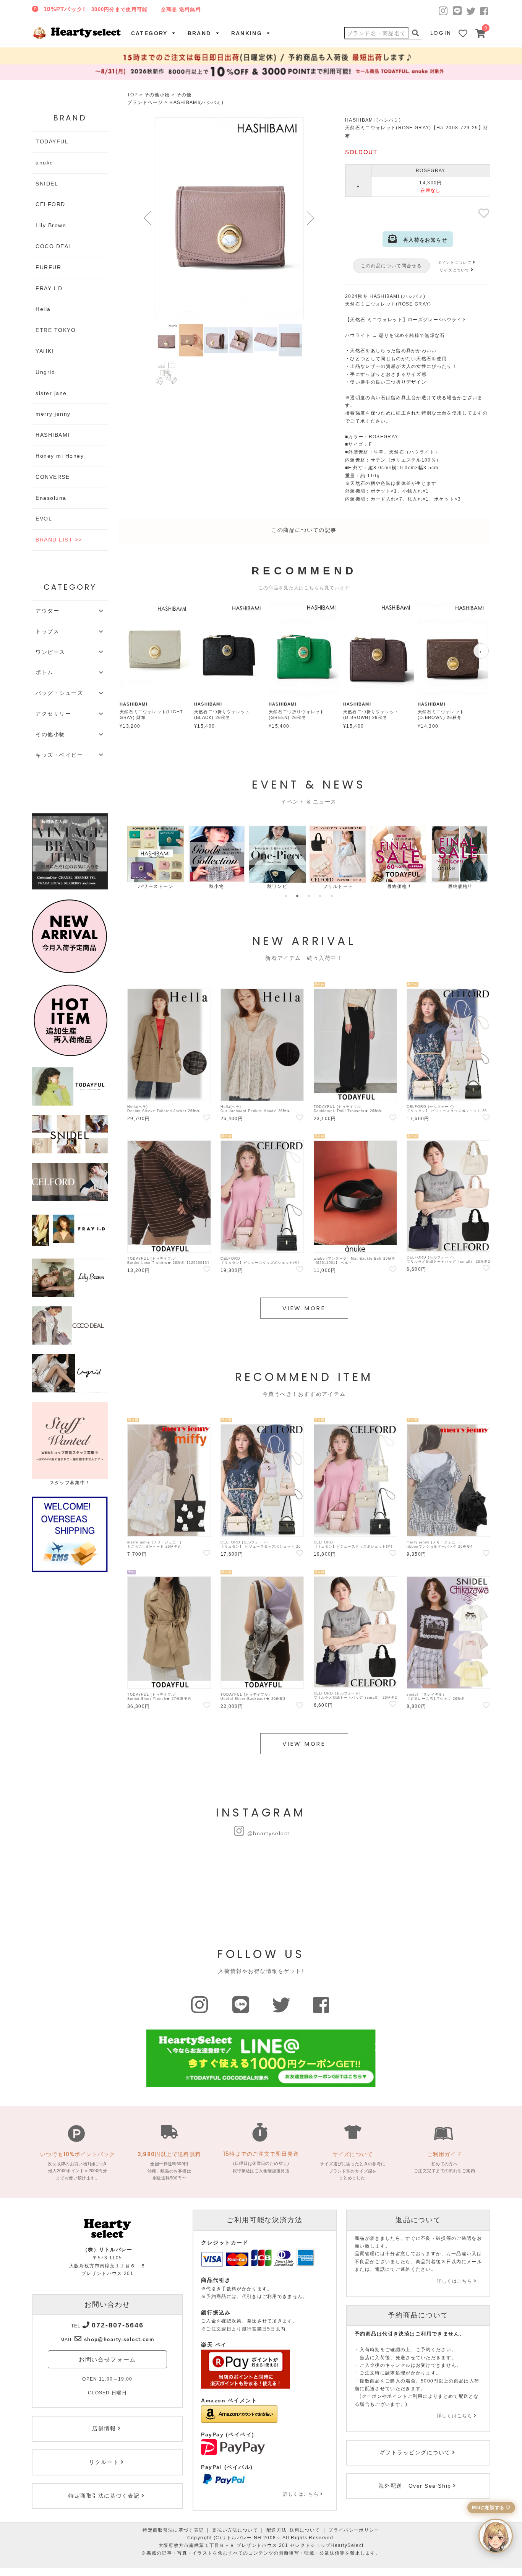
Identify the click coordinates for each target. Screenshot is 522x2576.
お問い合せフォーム (107, 2359)
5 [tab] (332, 896)
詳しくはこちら (301, 2494)
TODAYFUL (52, 141)
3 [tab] (309, 896)
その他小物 (157, 95)
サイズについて (454, 270)
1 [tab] (286, 896)
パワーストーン (142, 886)
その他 (184, 95)
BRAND (199, 33)
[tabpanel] (142, 858)
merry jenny (53, 414)
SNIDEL (47, 184)
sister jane (51, 393)
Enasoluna (51, 498)
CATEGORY (149, 33)
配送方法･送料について (293, 2530)
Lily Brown (51, 225)
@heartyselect (268, 1833)
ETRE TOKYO (56, 330)
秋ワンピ (263, 886)
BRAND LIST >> (59, 540)
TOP (133, 95)
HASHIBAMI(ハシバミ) (196, 102)
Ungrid (45, 372)
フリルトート (324, 886)
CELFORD (50, 204)
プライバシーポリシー (354, 2530)
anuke (45, 163)
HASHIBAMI (53, 435)
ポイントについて (455, 263)
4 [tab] (320, 896)
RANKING (247, 33)
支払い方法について (235, 2530)
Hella (43, 309)
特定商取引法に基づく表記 (173, 2530)
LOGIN (441, 33)
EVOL (44, 519)
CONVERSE (53, 477)
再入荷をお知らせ (422, 240)
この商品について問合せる (391, 266)
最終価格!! (385, 886)
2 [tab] (297, 896)
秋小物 (203, 886)
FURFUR (48, 267)
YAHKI (45, 351)
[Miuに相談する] (496, 2536)
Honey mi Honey (60, 456)
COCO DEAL (54, 246)
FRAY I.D (49, 288)
